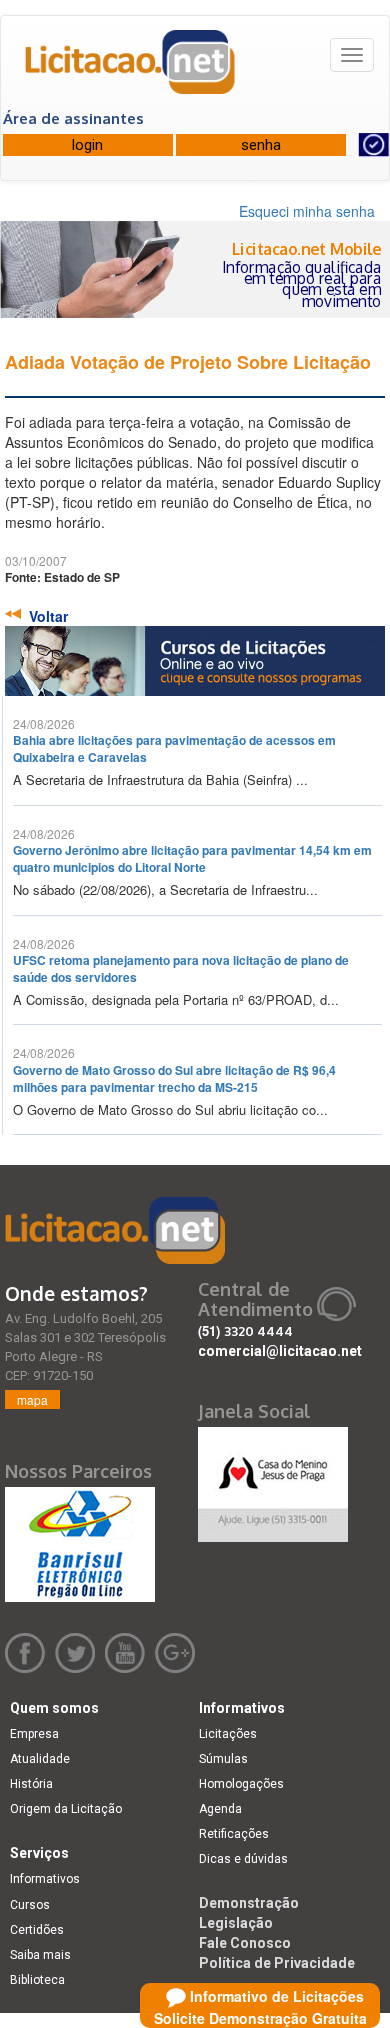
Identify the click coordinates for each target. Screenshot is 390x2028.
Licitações (228, 1734)
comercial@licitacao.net (280, 1351)
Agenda (220, 1809)
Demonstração (249, 1903)
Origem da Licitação (66, 1809)
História (31, 1784)
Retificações (234, 1834)
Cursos (30, 1905)
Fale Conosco (245, 1943)
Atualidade (40, 1759)
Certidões (37, 1930)
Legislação (236, 1923)
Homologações (241, 1784)
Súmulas (223, 1759)
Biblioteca (37, 1980)
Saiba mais (40, 1955)
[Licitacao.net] (131, 69)
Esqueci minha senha (307, 211)
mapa (32, 1399)
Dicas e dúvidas (243, 1859)
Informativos (45, 1879)
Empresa (34, 1734)
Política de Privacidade (277, 1963)
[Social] (273, 1479)
